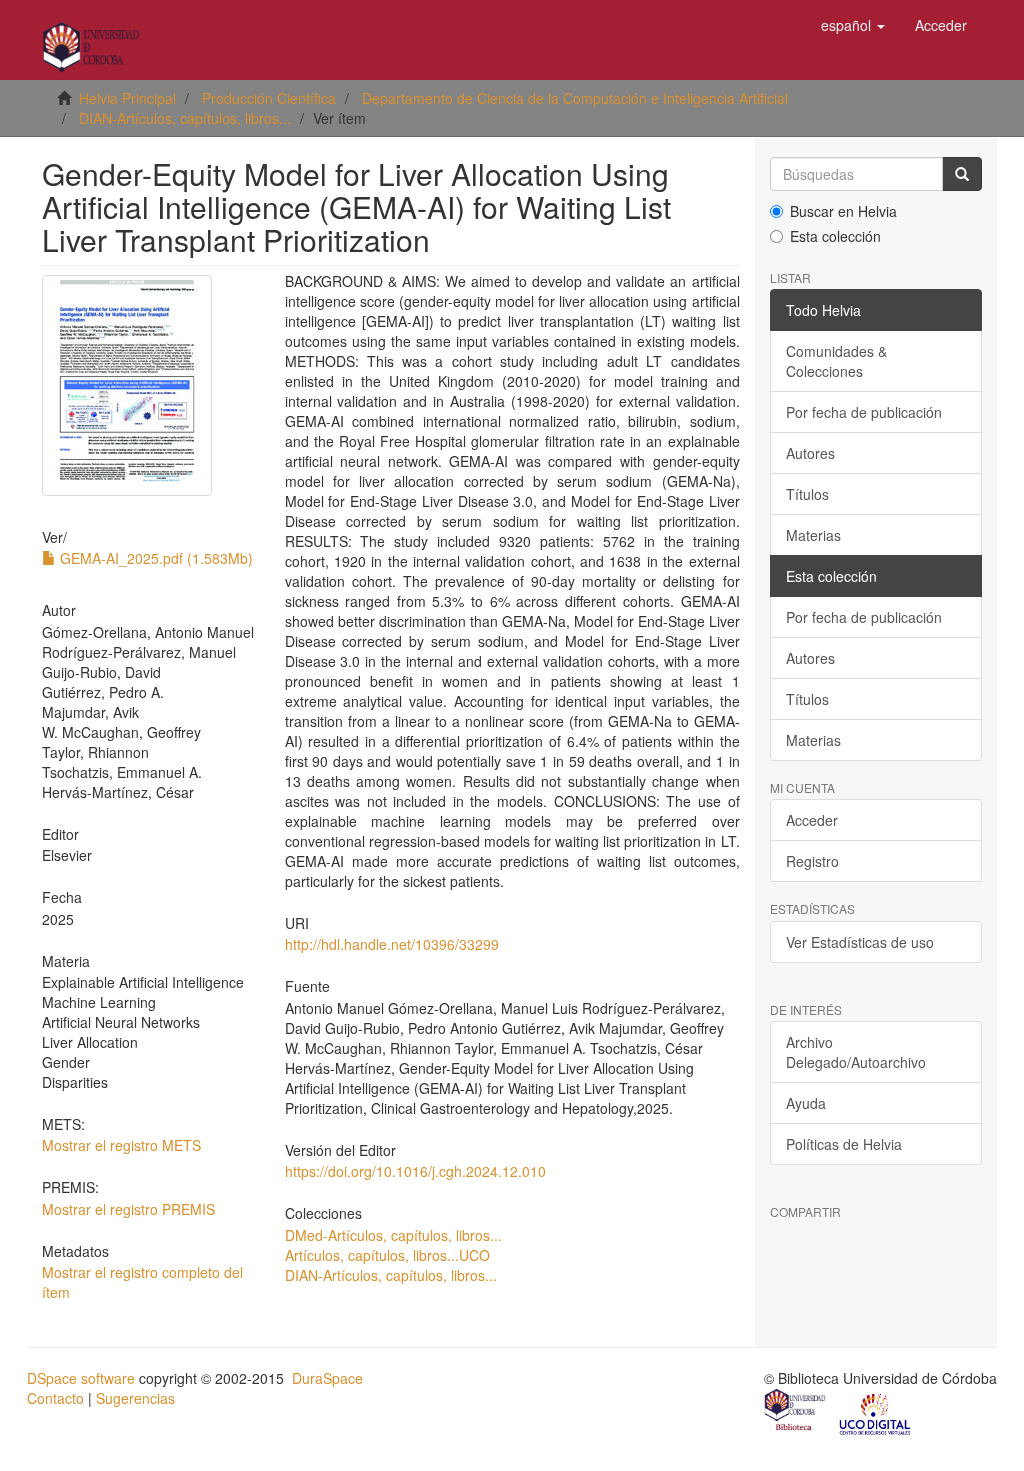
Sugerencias (135, 1398)
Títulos (807, 494)
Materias (813, 535)
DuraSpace (327, 1378)
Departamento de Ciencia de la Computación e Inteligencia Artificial (575, 98)
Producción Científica (269, 98)
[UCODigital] (876, 1412)
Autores (810, 453)
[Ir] (962, 174)
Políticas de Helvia (844, 1144)
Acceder (812, 820)
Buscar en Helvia (843, 211)
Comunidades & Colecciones (836, 361)
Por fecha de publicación (864, 412)
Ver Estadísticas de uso (860, 942)
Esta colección (835, 236)
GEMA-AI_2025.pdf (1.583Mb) (154, 558)
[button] (853, 25)
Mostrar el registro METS (121, 1145)
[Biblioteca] (796, 1412)
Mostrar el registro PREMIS (128, 1209)
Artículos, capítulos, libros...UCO (387, 1255)
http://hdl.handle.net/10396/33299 (392, 944)
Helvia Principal (127, 98)
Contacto (55, 1398)
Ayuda (806, 1103)
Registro (812, 861)
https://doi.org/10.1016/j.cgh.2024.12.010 (415, 1171)
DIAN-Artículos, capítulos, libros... (185, 118)
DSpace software (81, 1378)
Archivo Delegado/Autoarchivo (856, 1052)
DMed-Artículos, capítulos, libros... (393, 1235)
